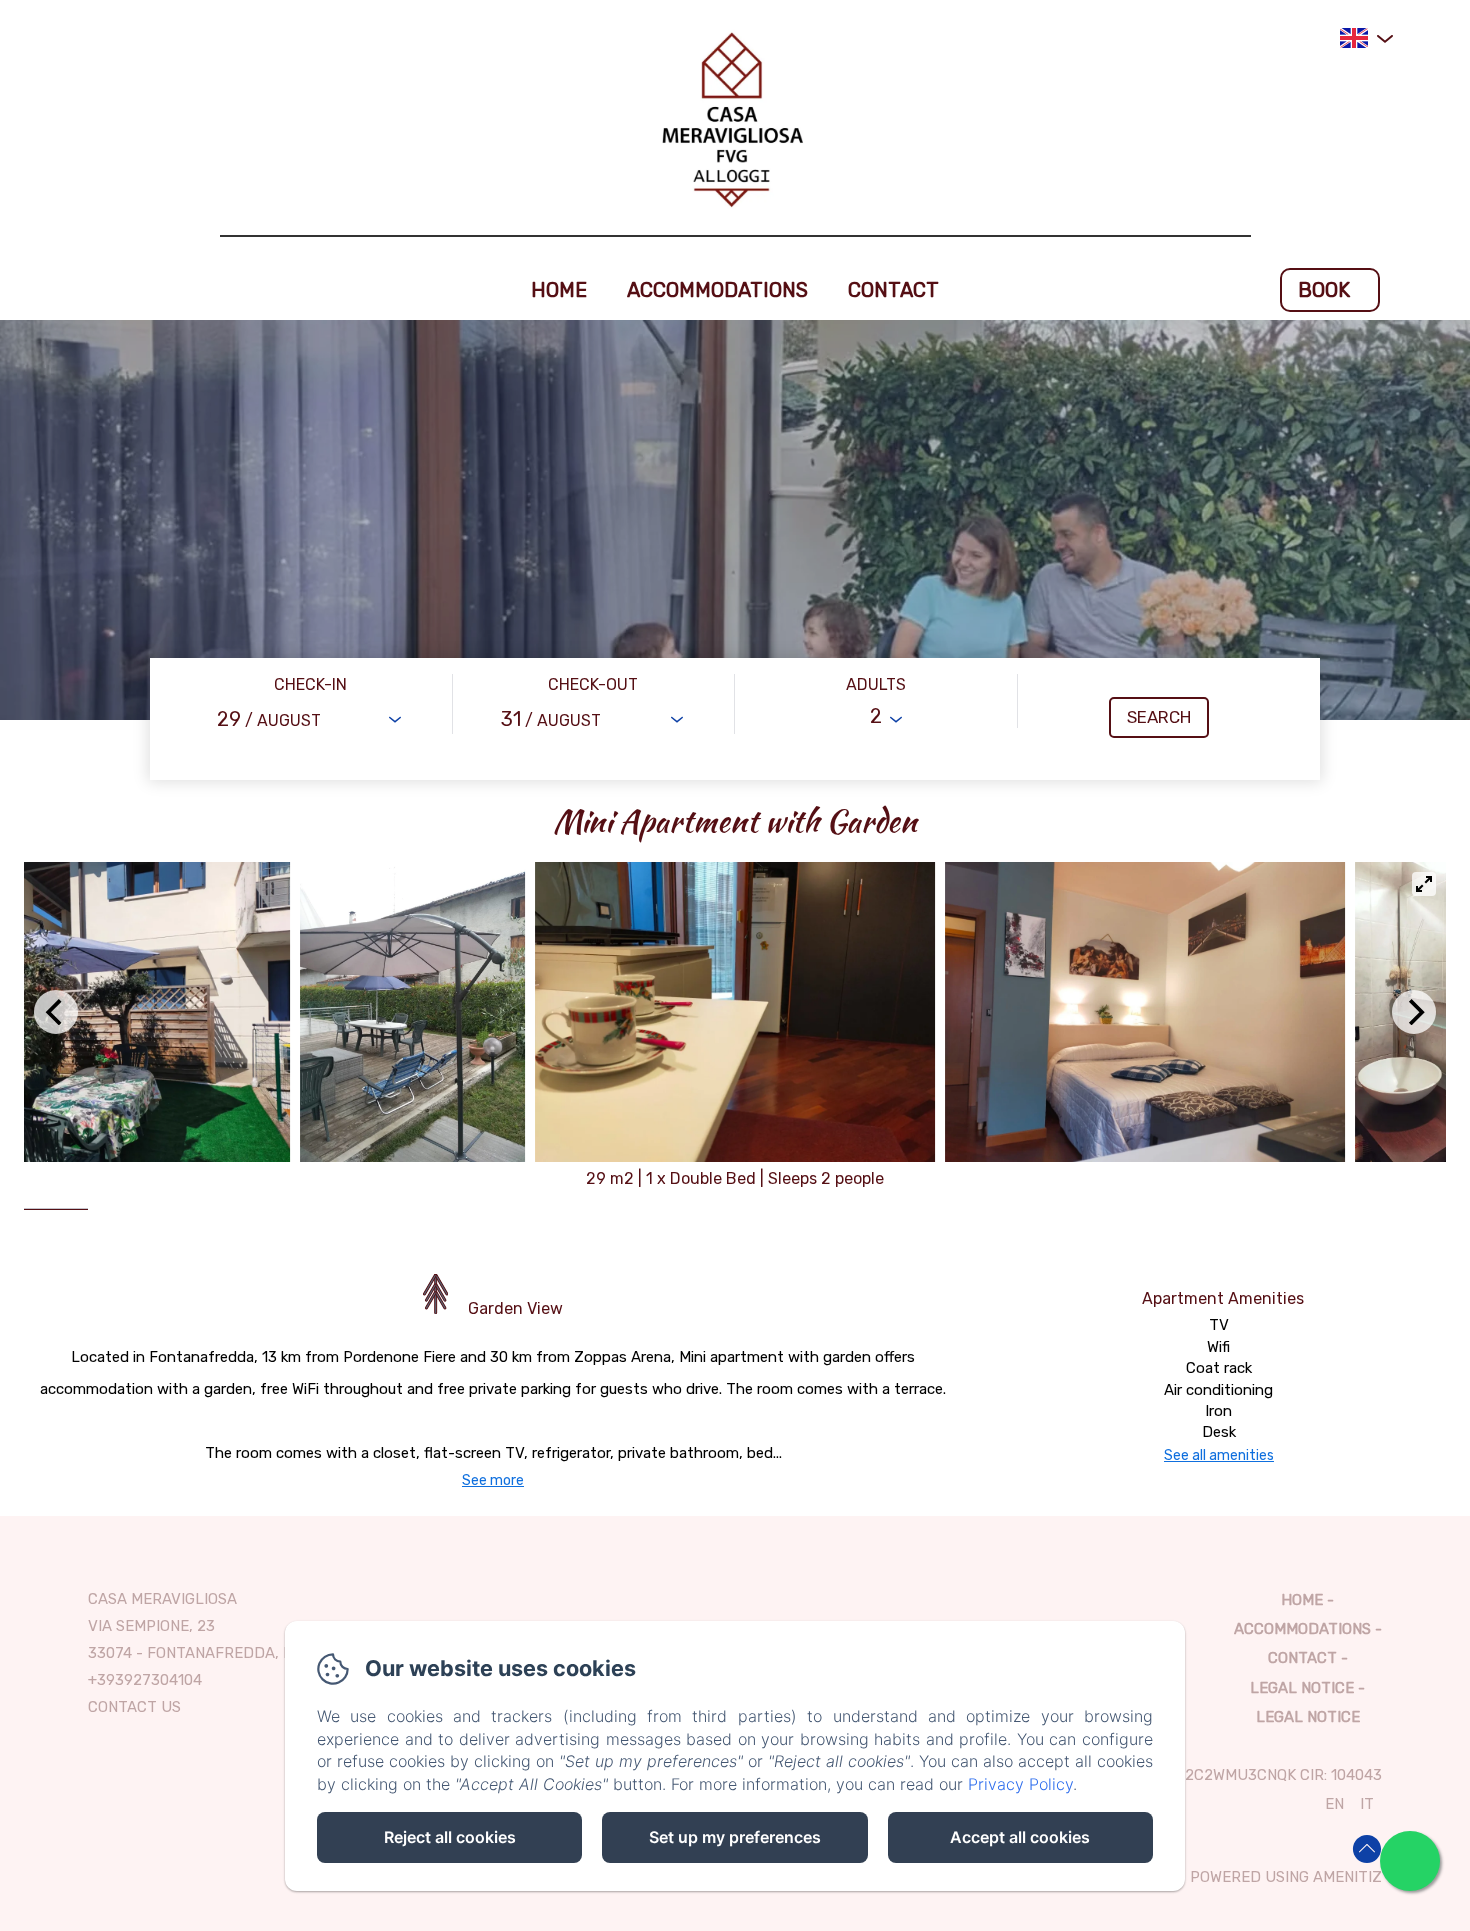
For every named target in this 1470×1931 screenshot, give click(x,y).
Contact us (134, 1707)
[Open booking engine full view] (735, 719)
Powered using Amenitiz (1286, 1877)
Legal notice (1302, 1688)
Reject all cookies (450, 1837)
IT (1367, 1804)
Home (559, 290)
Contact (893, 290)
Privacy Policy (1020, 1784)
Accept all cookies (1020, 1837)
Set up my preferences (735, 1837)
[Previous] (56, 1012)
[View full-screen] (1424, 884)
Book (1324, 290)
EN (1334, 1804)
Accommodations (717, 290)
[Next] (1414, 1012)
